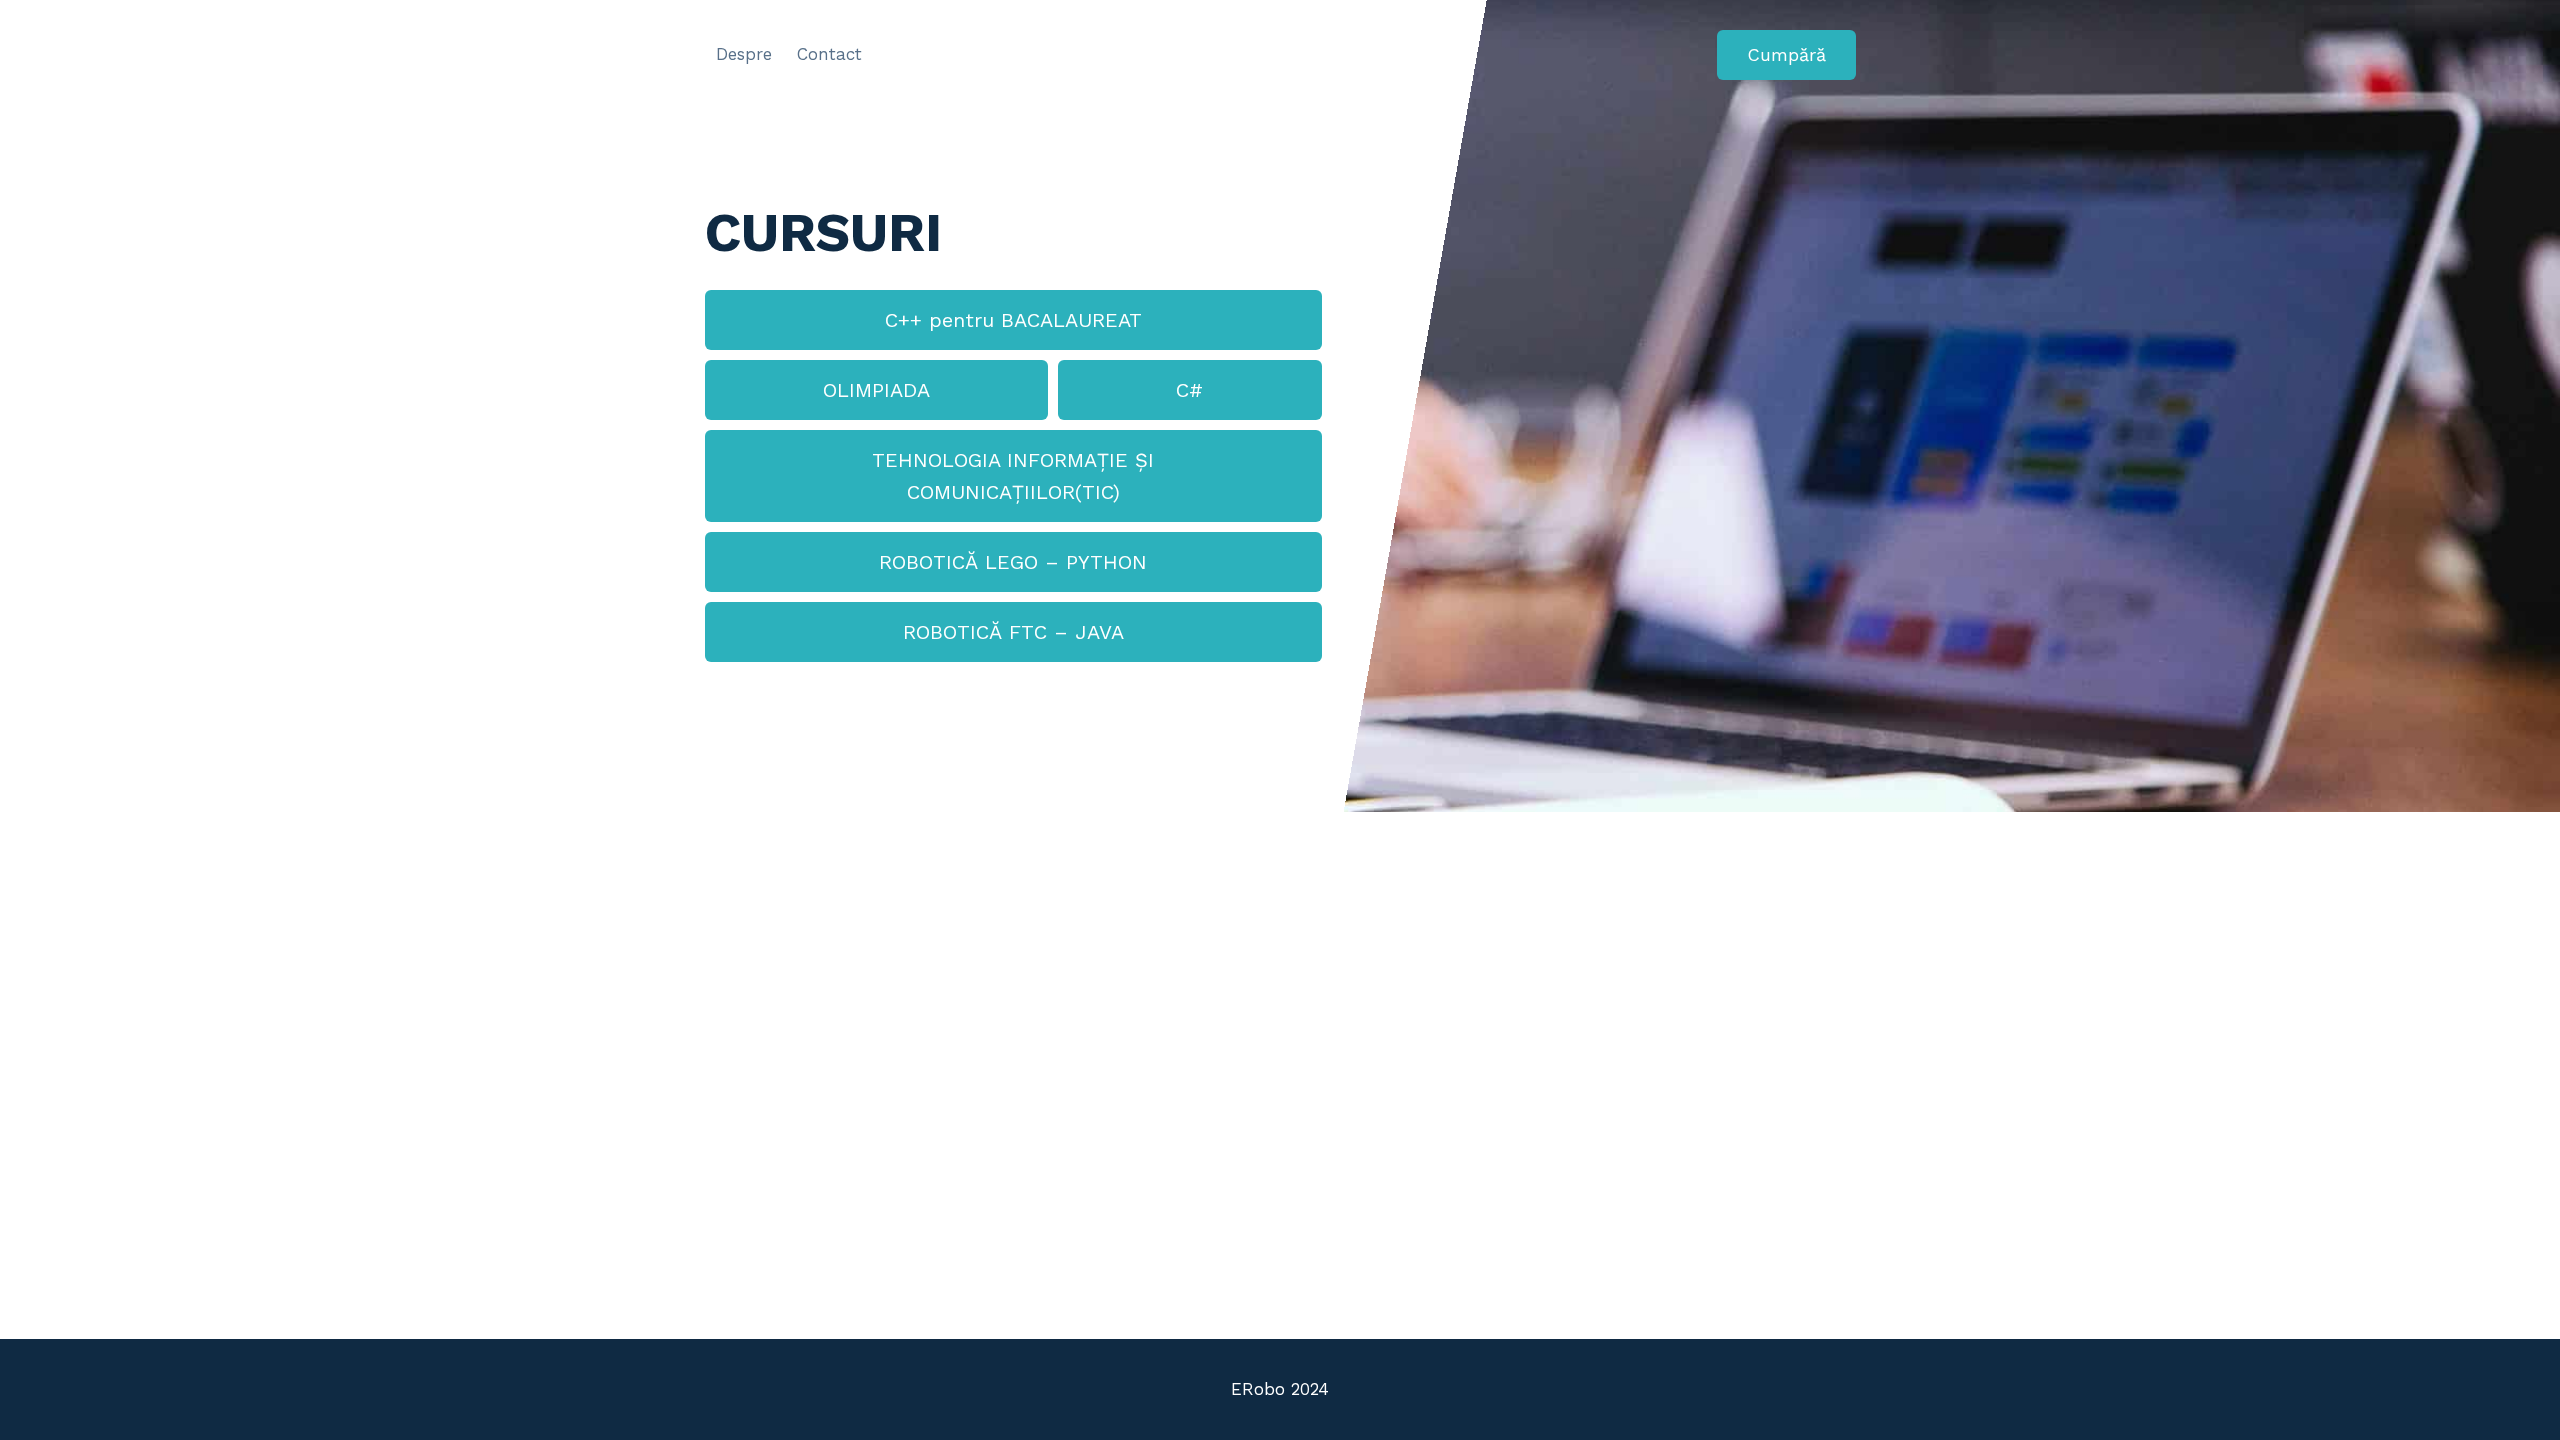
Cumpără (1786, 54)
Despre (744, 54)
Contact (829, 54)
